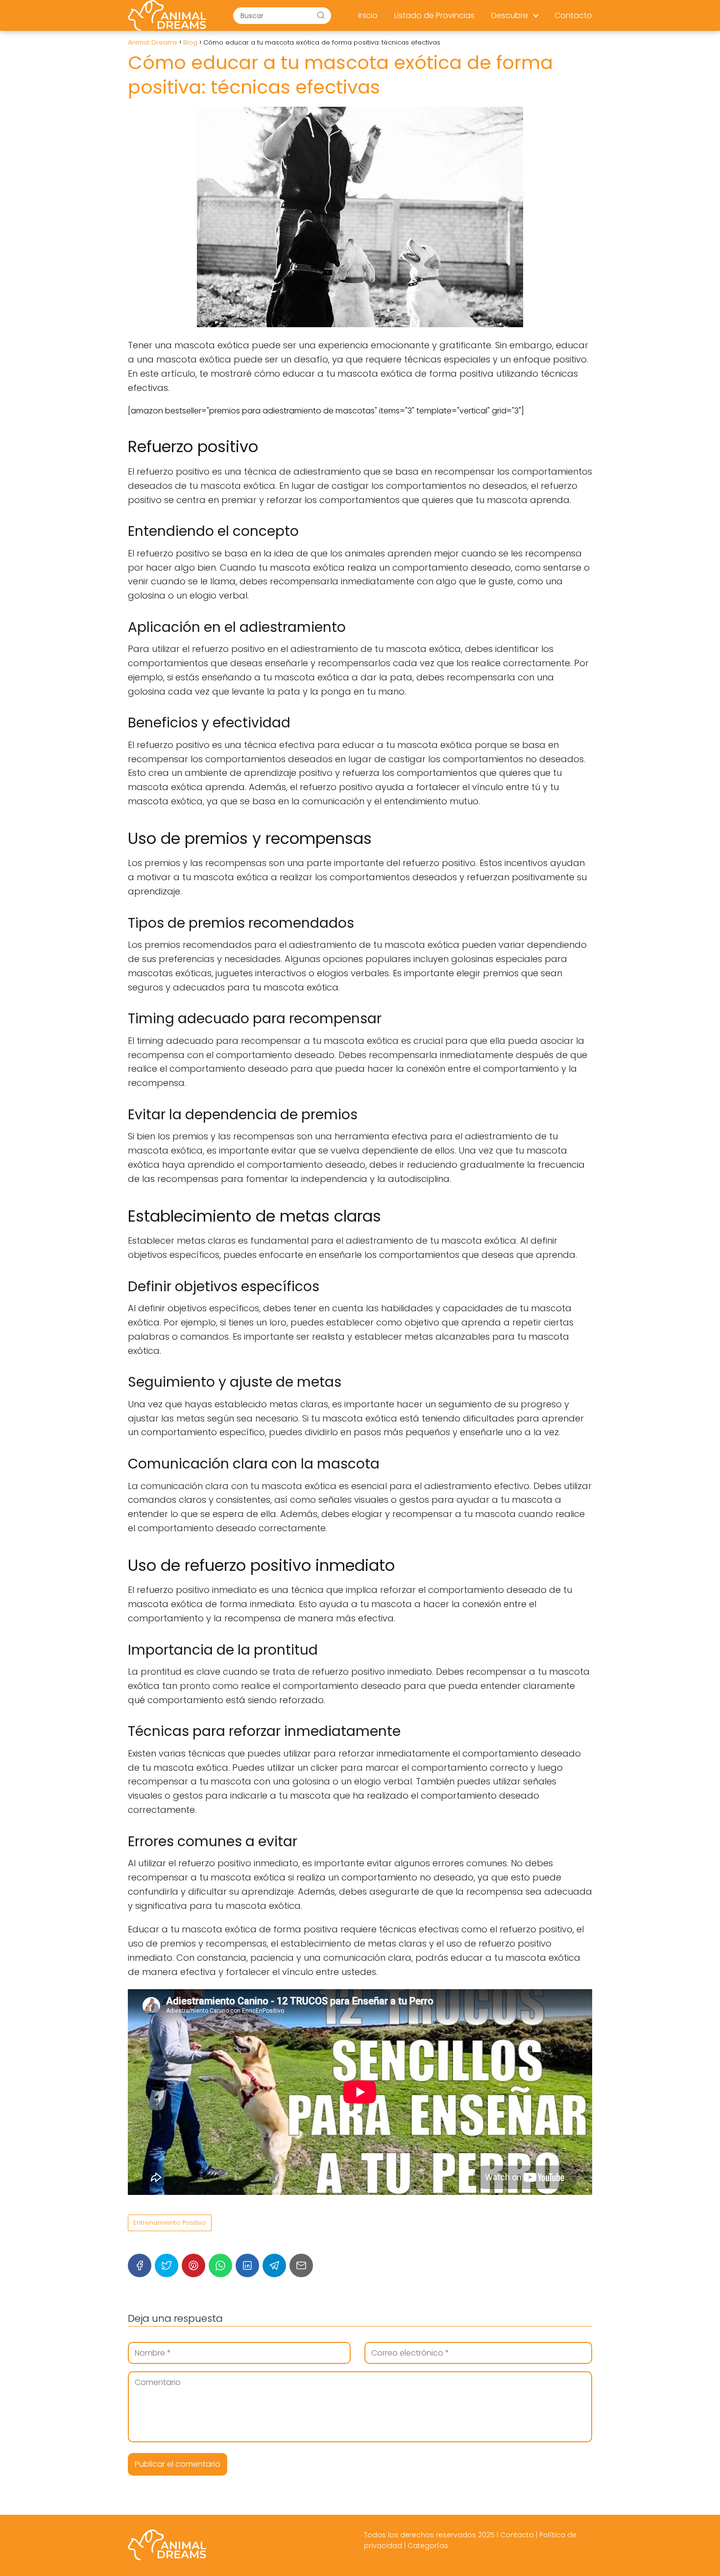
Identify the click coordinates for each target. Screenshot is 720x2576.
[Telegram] (274, 2265)
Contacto (573, 15)
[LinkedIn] (247, 2265)
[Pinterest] (193, 2265)
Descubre (510, 15)
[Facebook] (140, 2265)
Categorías (428, 2546)
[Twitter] (167, 2265)
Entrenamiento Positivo (170, 2223)
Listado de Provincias (434, 15)
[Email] (301, 2265)
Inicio (368, 15)
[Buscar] (321, 15)
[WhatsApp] (220, 2265)
